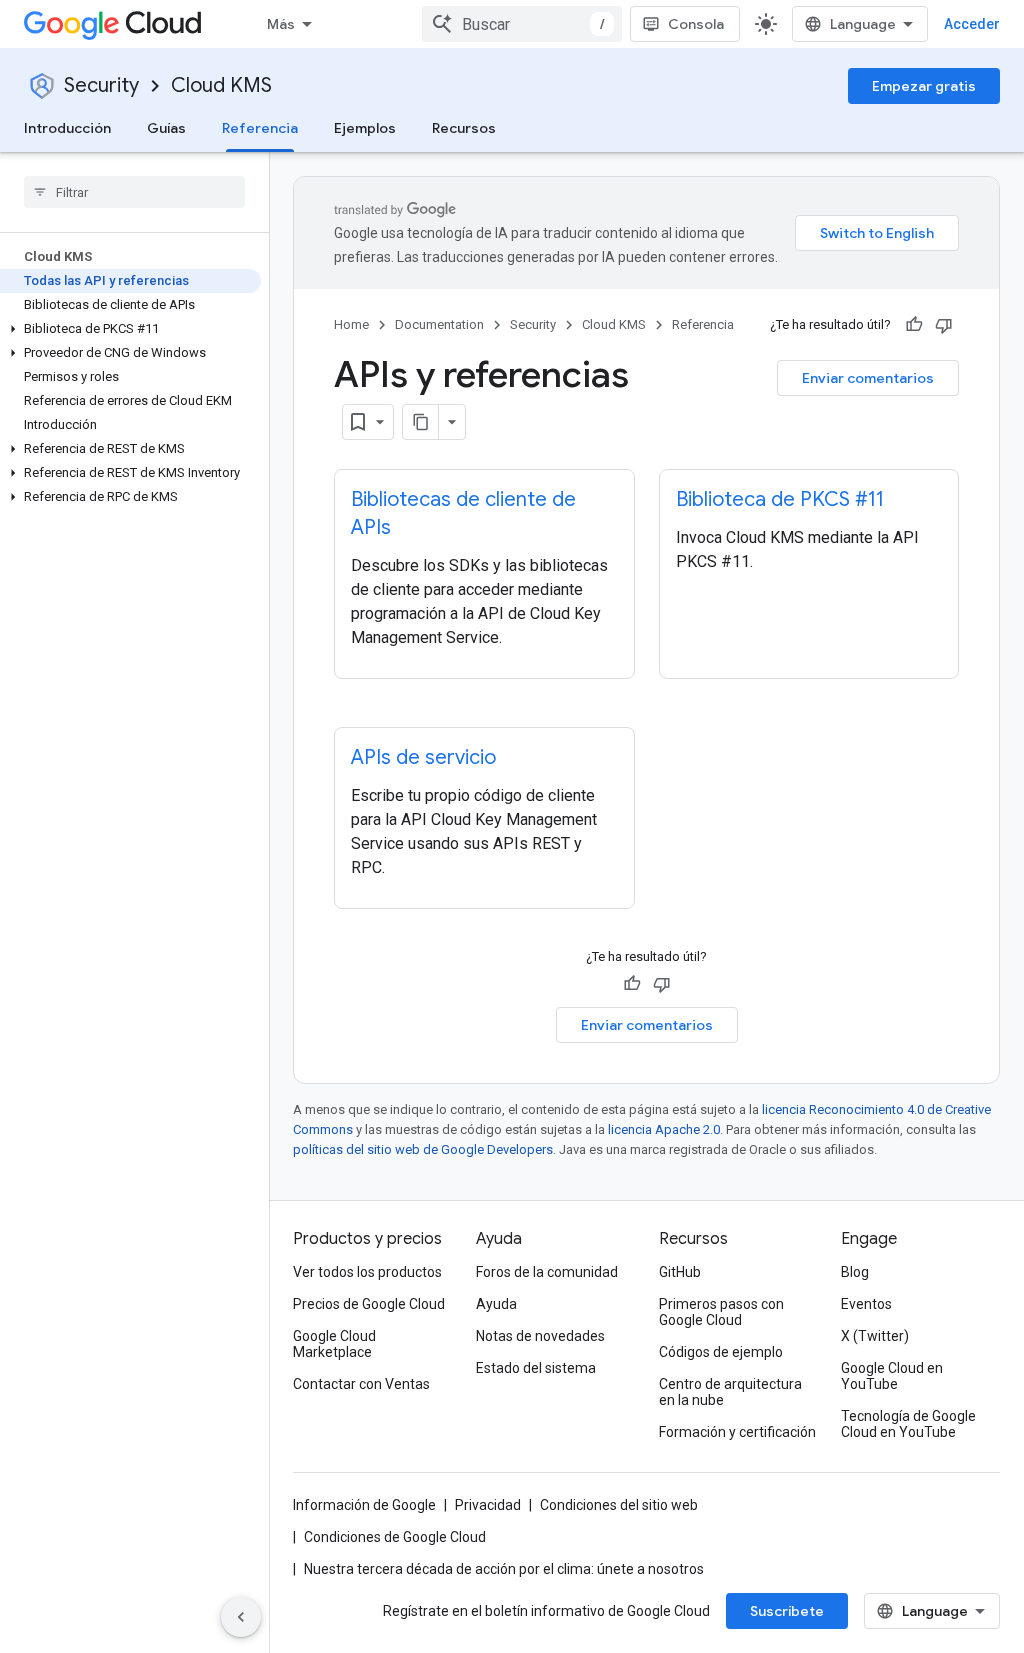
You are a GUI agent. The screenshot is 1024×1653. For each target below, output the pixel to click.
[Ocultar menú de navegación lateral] (241, 1617)
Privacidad (488, 1505)
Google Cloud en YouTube (892, 1376)
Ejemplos (365, 128)
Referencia (260, 128)
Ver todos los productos (367, 1272)
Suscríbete (787, 1611)
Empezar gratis (924, 86)
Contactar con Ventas (361, 1384)
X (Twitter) (875, 1336)
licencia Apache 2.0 (664, 1129)
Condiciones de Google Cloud (395, 1537)
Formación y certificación (737, 1432)
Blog (855, 1272)
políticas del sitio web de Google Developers (423, 1149)
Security (101, 85)
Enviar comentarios (868, 378)
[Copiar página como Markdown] (421, 422)
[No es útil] (944, 325)
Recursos (464, 128)
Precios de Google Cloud (369, 1304)
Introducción (67, 128)
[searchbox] (134, 192)
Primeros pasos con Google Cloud (721, 1312)
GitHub (680, 1272)
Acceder (972, 24)
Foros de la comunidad (547, 1272)
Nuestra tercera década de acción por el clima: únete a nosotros (504, 1569)
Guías (166, 128)
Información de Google (364, 1505)
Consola (696, 24)
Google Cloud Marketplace (334, 1344)
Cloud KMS (221, 85)
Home (351, 324)
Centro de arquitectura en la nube (730, 1392)
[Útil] (914, 325)
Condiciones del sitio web (619, 1505)
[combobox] (522, 24)
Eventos (866, 1304)
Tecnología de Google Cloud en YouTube (908, 1424)
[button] (130, 329)
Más (281, 24)
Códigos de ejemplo (721, 1352)
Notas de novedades (540, 1336)
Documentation (439, 324)
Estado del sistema (536, 1368)
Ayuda (496, 1304)
